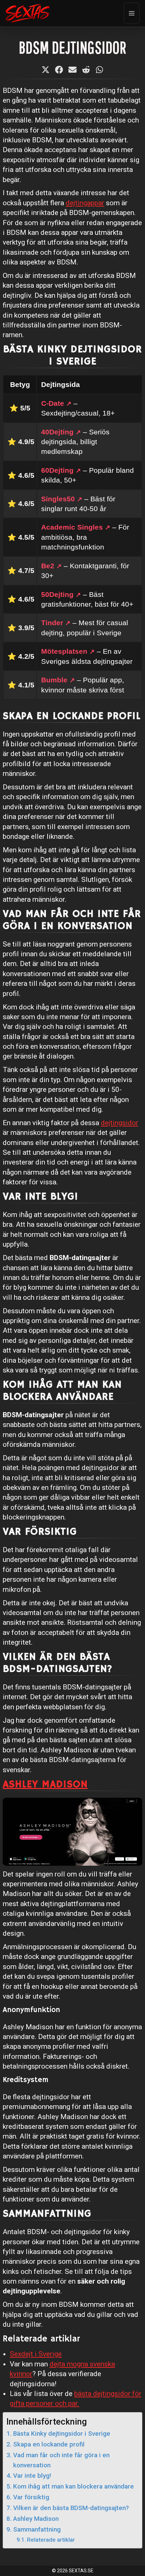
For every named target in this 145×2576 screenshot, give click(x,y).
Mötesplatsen (64, 651)
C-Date (53, 403)
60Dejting (57, 470)
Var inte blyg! (32, 2476)
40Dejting (57, 432)
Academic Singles (72, 527)
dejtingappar (85, 203)
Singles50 (58, 499)
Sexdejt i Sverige (36, 2354)
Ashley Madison (45, 1784)
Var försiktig (31, 2497)
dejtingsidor (120, 1123)
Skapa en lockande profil (49, 2444)
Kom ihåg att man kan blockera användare (74, 2486)
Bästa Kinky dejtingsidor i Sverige (62, 2434)
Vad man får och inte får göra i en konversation (61, 2460)
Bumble (54, 680)
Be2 (48, 566)
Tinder (52, 623)
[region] (72, 2541)
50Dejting (57, 594)
